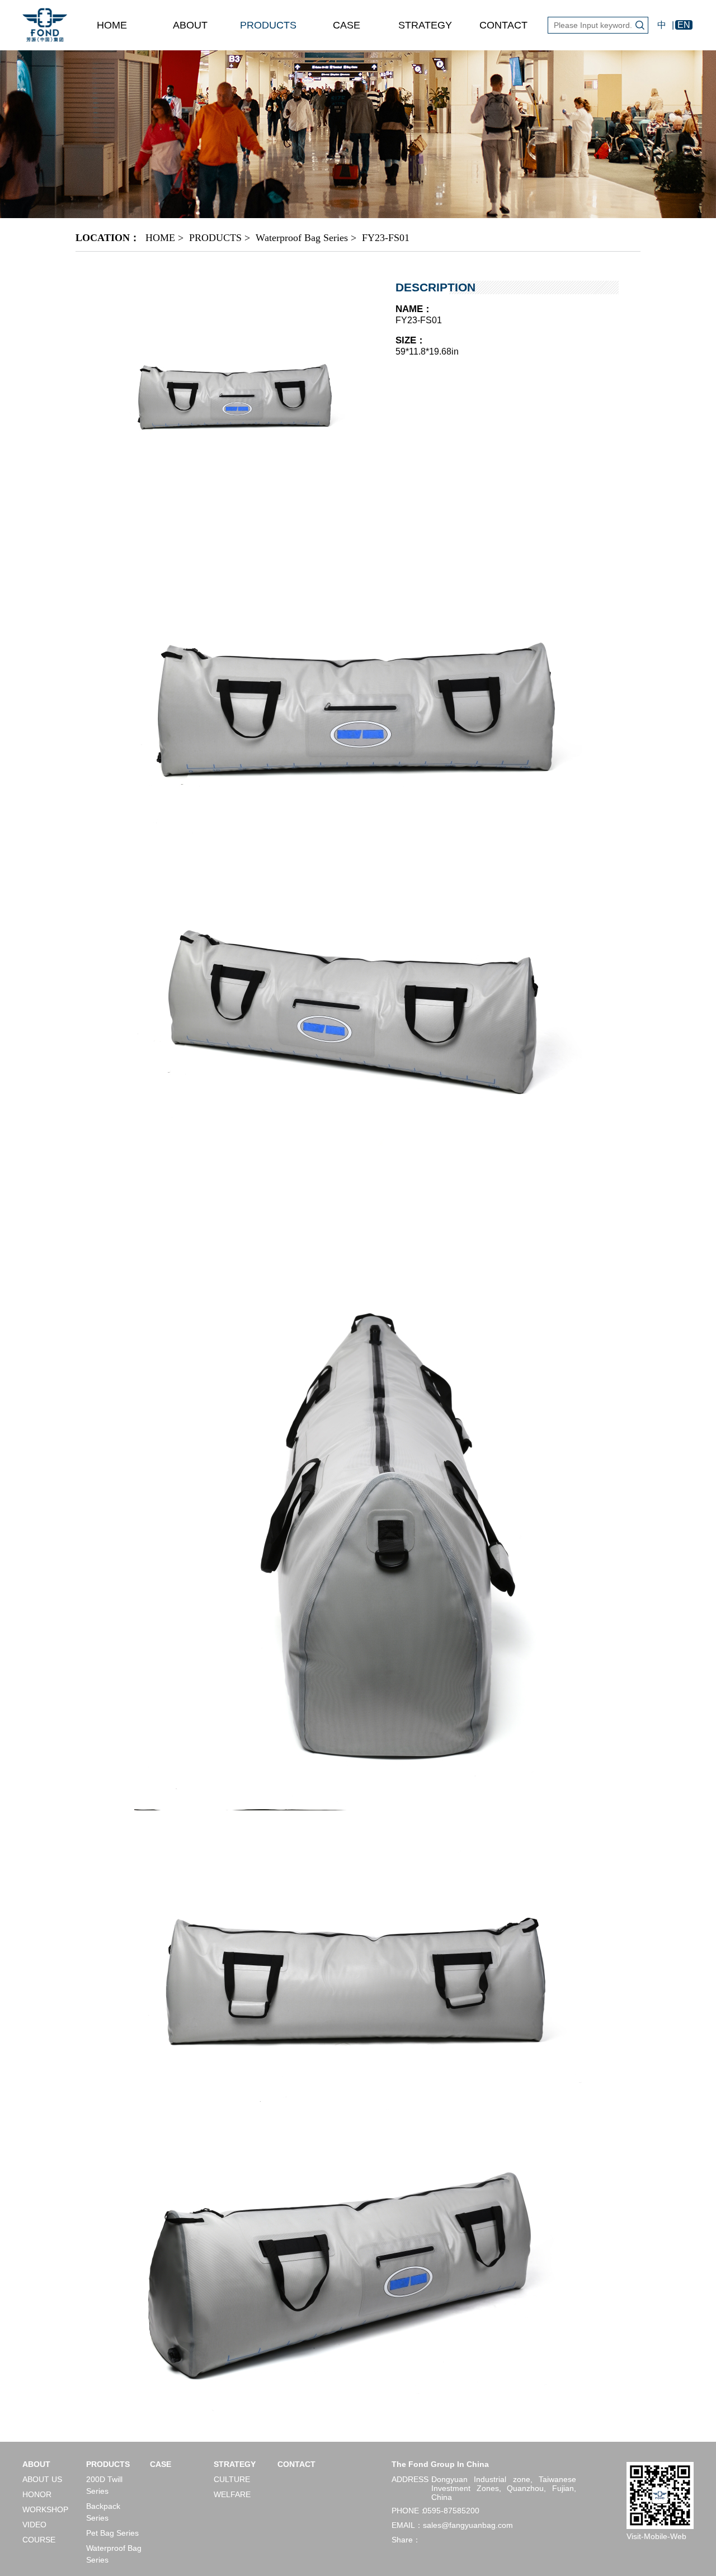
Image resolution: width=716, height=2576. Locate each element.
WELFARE (232, 2494)
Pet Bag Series (112, 2533)
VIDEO (34, 2525)
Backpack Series (103, 2512)
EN (684, 25)
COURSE (39, 2540)
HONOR (37, 2494)
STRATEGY (425, 25)
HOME (112, 25)
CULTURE (232, 2479)
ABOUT (190, 25)
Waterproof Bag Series (302, 238)
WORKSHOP (45, 2509)
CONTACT (503, 25)
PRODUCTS (268, 25)
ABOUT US (42, 2479)
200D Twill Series (104, 2485)
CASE (347, 25)
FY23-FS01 (386, 238)
